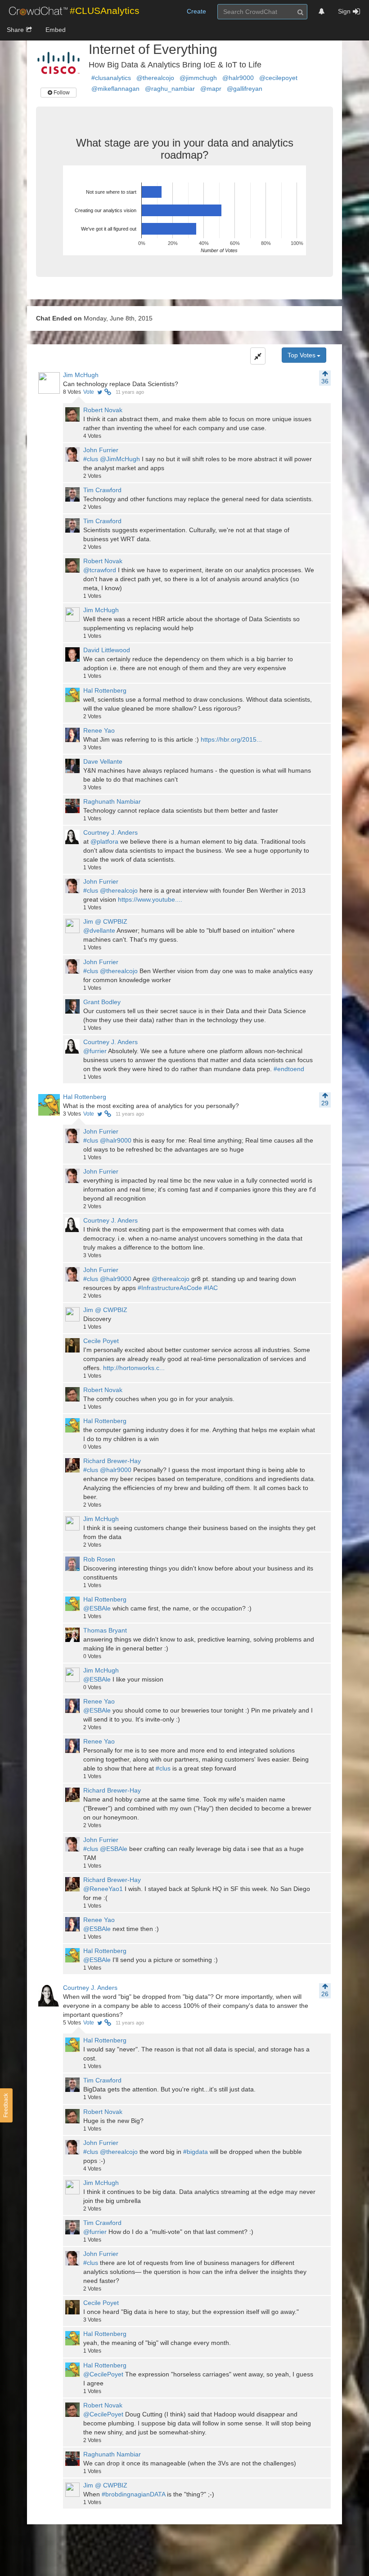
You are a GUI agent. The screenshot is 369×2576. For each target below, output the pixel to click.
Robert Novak (103, 410)
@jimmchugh (198, 78)
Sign (344, 11)
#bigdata (196, 2152)
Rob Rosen (99, 1559)
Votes (72, 392)
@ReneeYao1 (103, 1889)
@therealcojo (155, 78)
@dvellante (99, 930)
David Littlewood (107, 650)
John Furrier (101, 450)
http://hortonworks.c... (134, 1368)
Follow (61, 93)
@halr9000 (238, 78)
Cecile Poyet (101, 1341)
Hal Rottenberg (105, 690)
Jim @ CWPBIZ (105, 921)
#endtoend (289, 1069)
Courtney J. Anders (110, 832)
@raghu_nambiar (170, 89)
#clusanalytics (111, 78)
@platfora (104, 841)
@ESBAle (97, 1608)
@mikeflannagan (115, 89)
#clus (91, 459)
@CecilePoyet (103, 2374)
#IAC (211, 1288)
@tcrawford (100, 570)
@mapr (211, 89)
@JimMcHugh (120, 459)
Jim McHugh (81, 375)
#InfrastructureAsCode (170, 1288)
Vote (89, 392)
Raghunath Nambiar (112, 801)
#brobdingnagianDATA (133, 2494)
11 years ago (130, 392)
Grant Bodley (102, 1002)
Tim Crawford (102, 490)
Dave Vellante (103, 761)
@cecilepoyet (278, 78)
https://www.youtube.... (150, 899)
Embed (56, 30)
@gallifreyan (245, 89)
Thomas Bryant (105, 1630)
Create (196, 11)
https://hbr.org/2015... (231, 739)
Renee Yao (99, 730)
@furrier (95, 1051)
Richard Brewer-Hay (112, 1461)
